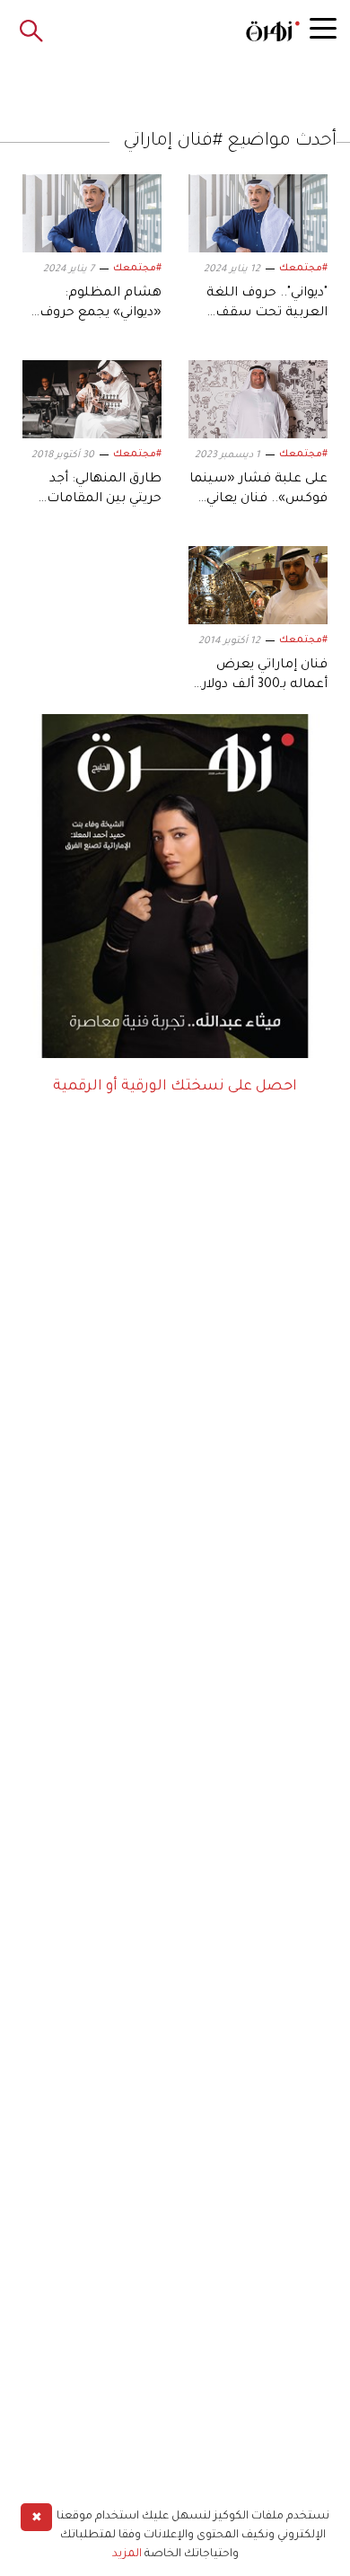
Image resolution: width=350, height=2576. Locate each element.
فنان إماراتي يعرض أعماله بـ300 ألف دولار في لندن (265, 686)
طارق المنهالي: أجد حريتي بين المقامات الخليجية (104, 500)
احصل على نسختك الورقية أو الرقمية (175, 1087)
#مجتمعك (303, 269)
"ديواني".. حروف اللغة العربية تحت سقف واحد (267, 314)
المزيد (127, 2554)
